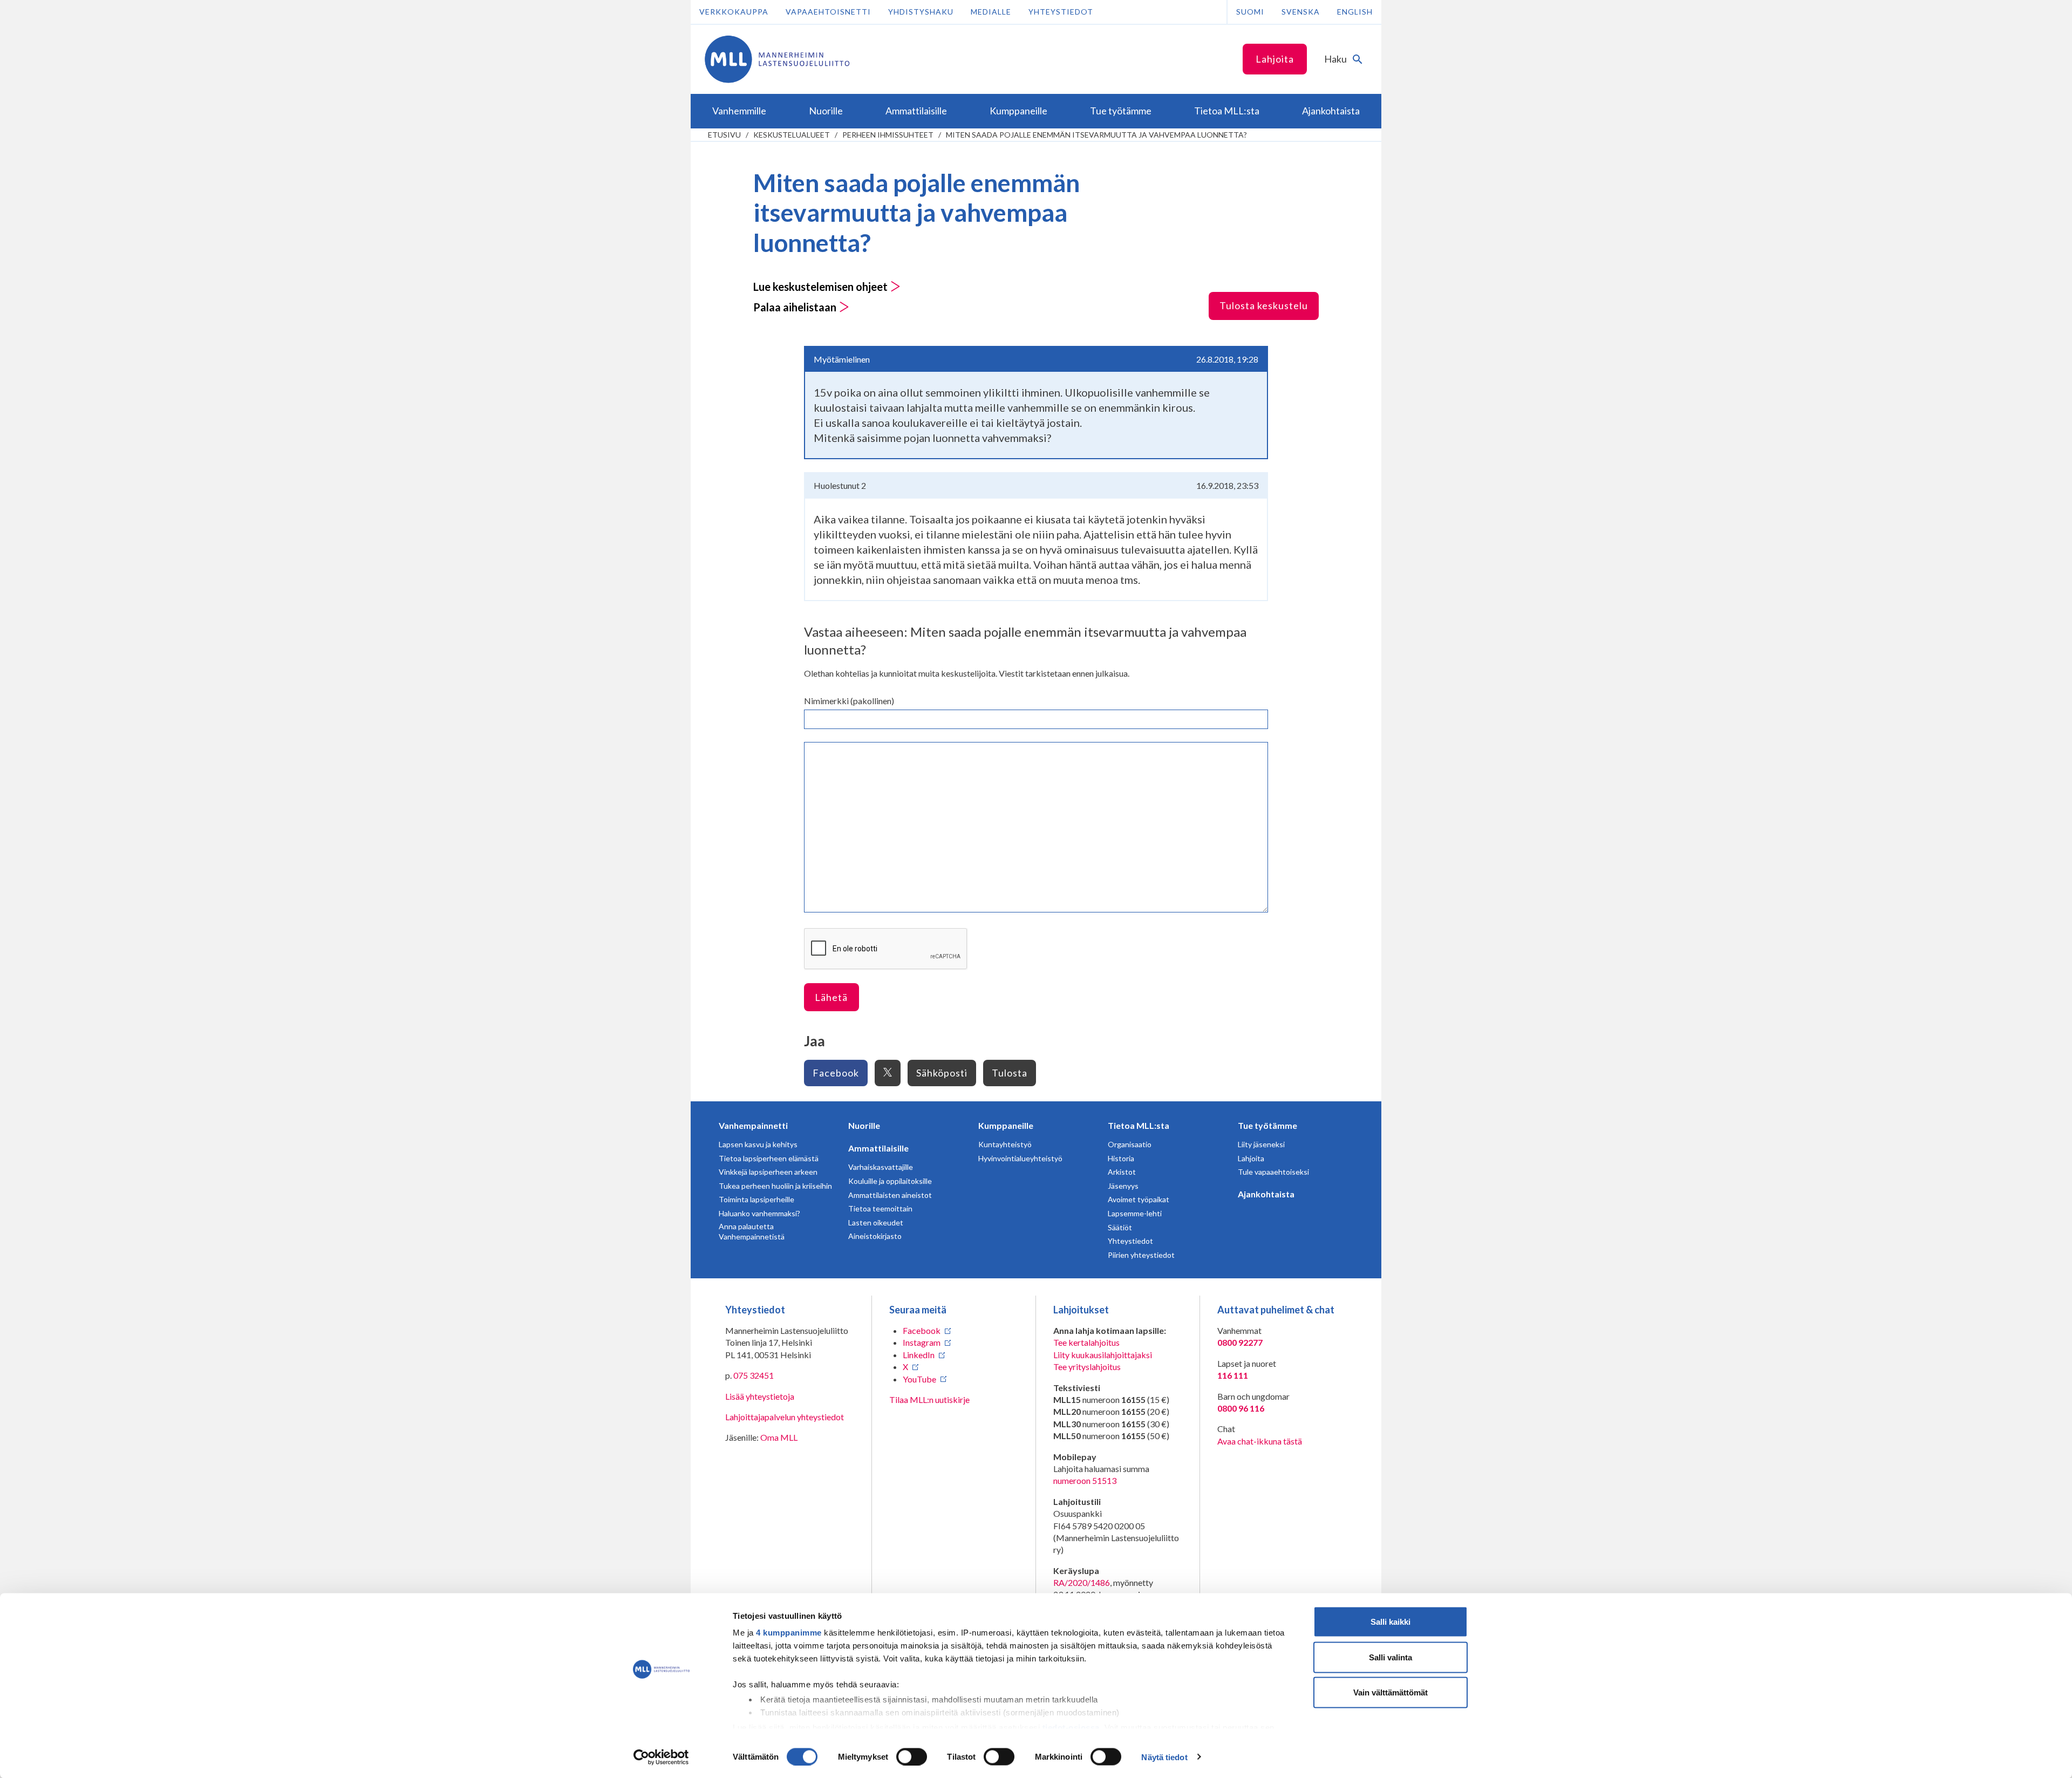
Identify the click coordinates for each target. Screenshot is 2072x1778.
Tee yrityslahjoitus (1087, 1367)
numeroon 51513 (1085, 1480)
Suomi (1250, 12)
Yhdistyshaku (921, 12)
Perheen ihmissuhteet (888, 135)
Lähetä (831, 997)
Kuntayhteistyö (1005, 1144)
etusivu (724, 135)
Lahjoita (1275, 59)
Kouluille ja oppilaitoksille (890, 1181)
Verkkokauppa (734, 12)
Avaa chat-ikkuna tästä (1260, 1441)
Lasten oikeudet (876, 1222)
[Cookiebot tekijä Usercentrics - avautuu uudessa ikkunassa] (661, 1757)
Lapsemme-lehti (1135, 1213)
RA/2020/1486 (1082, 1582)
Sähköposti (942, 1073)
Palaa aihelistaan (796, 307)
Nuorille (864, 1125)
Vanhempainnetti (753, 1125)
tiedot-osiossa (1071, 1727)
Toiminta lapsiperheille (756, 1199)
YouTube (919, 1379)
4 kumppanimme (789, 1633)
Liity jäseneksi (1261, 1144)
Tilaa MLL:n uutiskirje (929, 1399)
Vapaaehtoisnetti (828, 12)
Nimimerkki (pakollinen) (849, 701)
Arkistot (1122, 1172)
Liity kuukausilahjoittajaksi (1103, 1355)
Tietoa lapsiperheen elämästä (769, 1158)
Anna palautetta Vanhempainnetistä (752, 1232)
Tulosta (1010, 1073)
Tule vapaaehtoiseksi (1273, 1172)
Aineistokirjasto (875, 1236)
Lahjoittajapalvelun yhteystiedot (785, 1417)
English (1355, 12)
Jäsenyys (1123, 1186)
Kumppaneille (1006, 1125)
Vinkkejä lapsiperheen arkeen (768, 1172)
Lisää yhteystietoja (760, 1396)
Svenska (1301, 12)
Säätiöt (1120, 1227)
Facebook (836, 1073)
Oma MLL (779, 1437)
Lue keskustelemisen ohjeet (822, 287)
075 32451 (754, 1375)
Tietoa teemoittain (880, 1208)
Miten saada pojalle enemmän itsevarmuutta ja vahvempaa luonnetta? (1096, 135)
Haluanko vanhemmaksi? (759, 1213)
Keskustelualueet (792, 135)
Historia (1121, 1158)
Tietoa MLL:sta (1139, 1125)
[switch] (912, 1756)
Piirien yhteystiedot (1141, 1255)
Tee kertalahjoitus (1086, 1342)
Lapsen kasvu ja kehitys (758, 1144)
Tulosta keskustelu (1264, 305)
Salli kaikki (1391, 1622)
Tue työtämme (1267, 1125)
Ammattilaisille (878, 1148)
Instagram (922, 1342)
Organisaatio (1130, 1144)
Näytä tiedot (1164, 1757)
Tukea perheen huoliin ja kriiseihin (775, 1186)
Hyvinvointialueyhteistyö (1020, 1158)
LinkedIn (919, 1355)
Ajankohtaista (1266, 1194)
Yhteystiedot (1061, 12)
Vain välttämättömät (1391, 1692)
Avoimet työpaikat (1139, 1199)
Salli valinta (1391, 1657)
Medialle (991, 12)
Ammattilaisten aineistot (890, 1195)
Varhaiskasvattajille (881, 1167)
